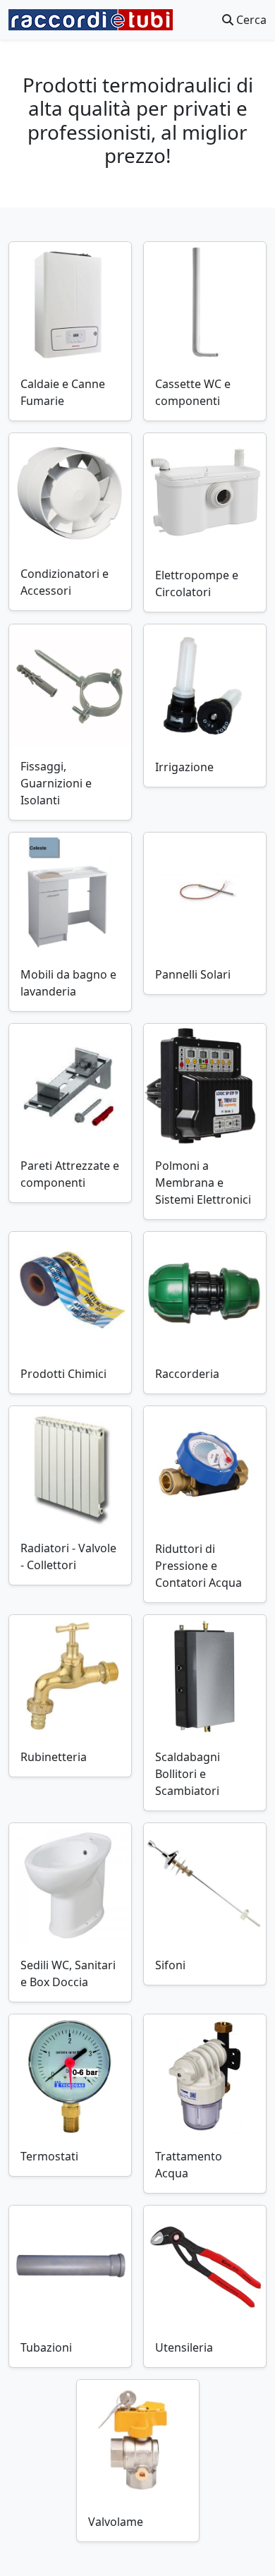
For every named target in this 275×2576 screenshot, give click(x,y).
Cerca (250, 20)
